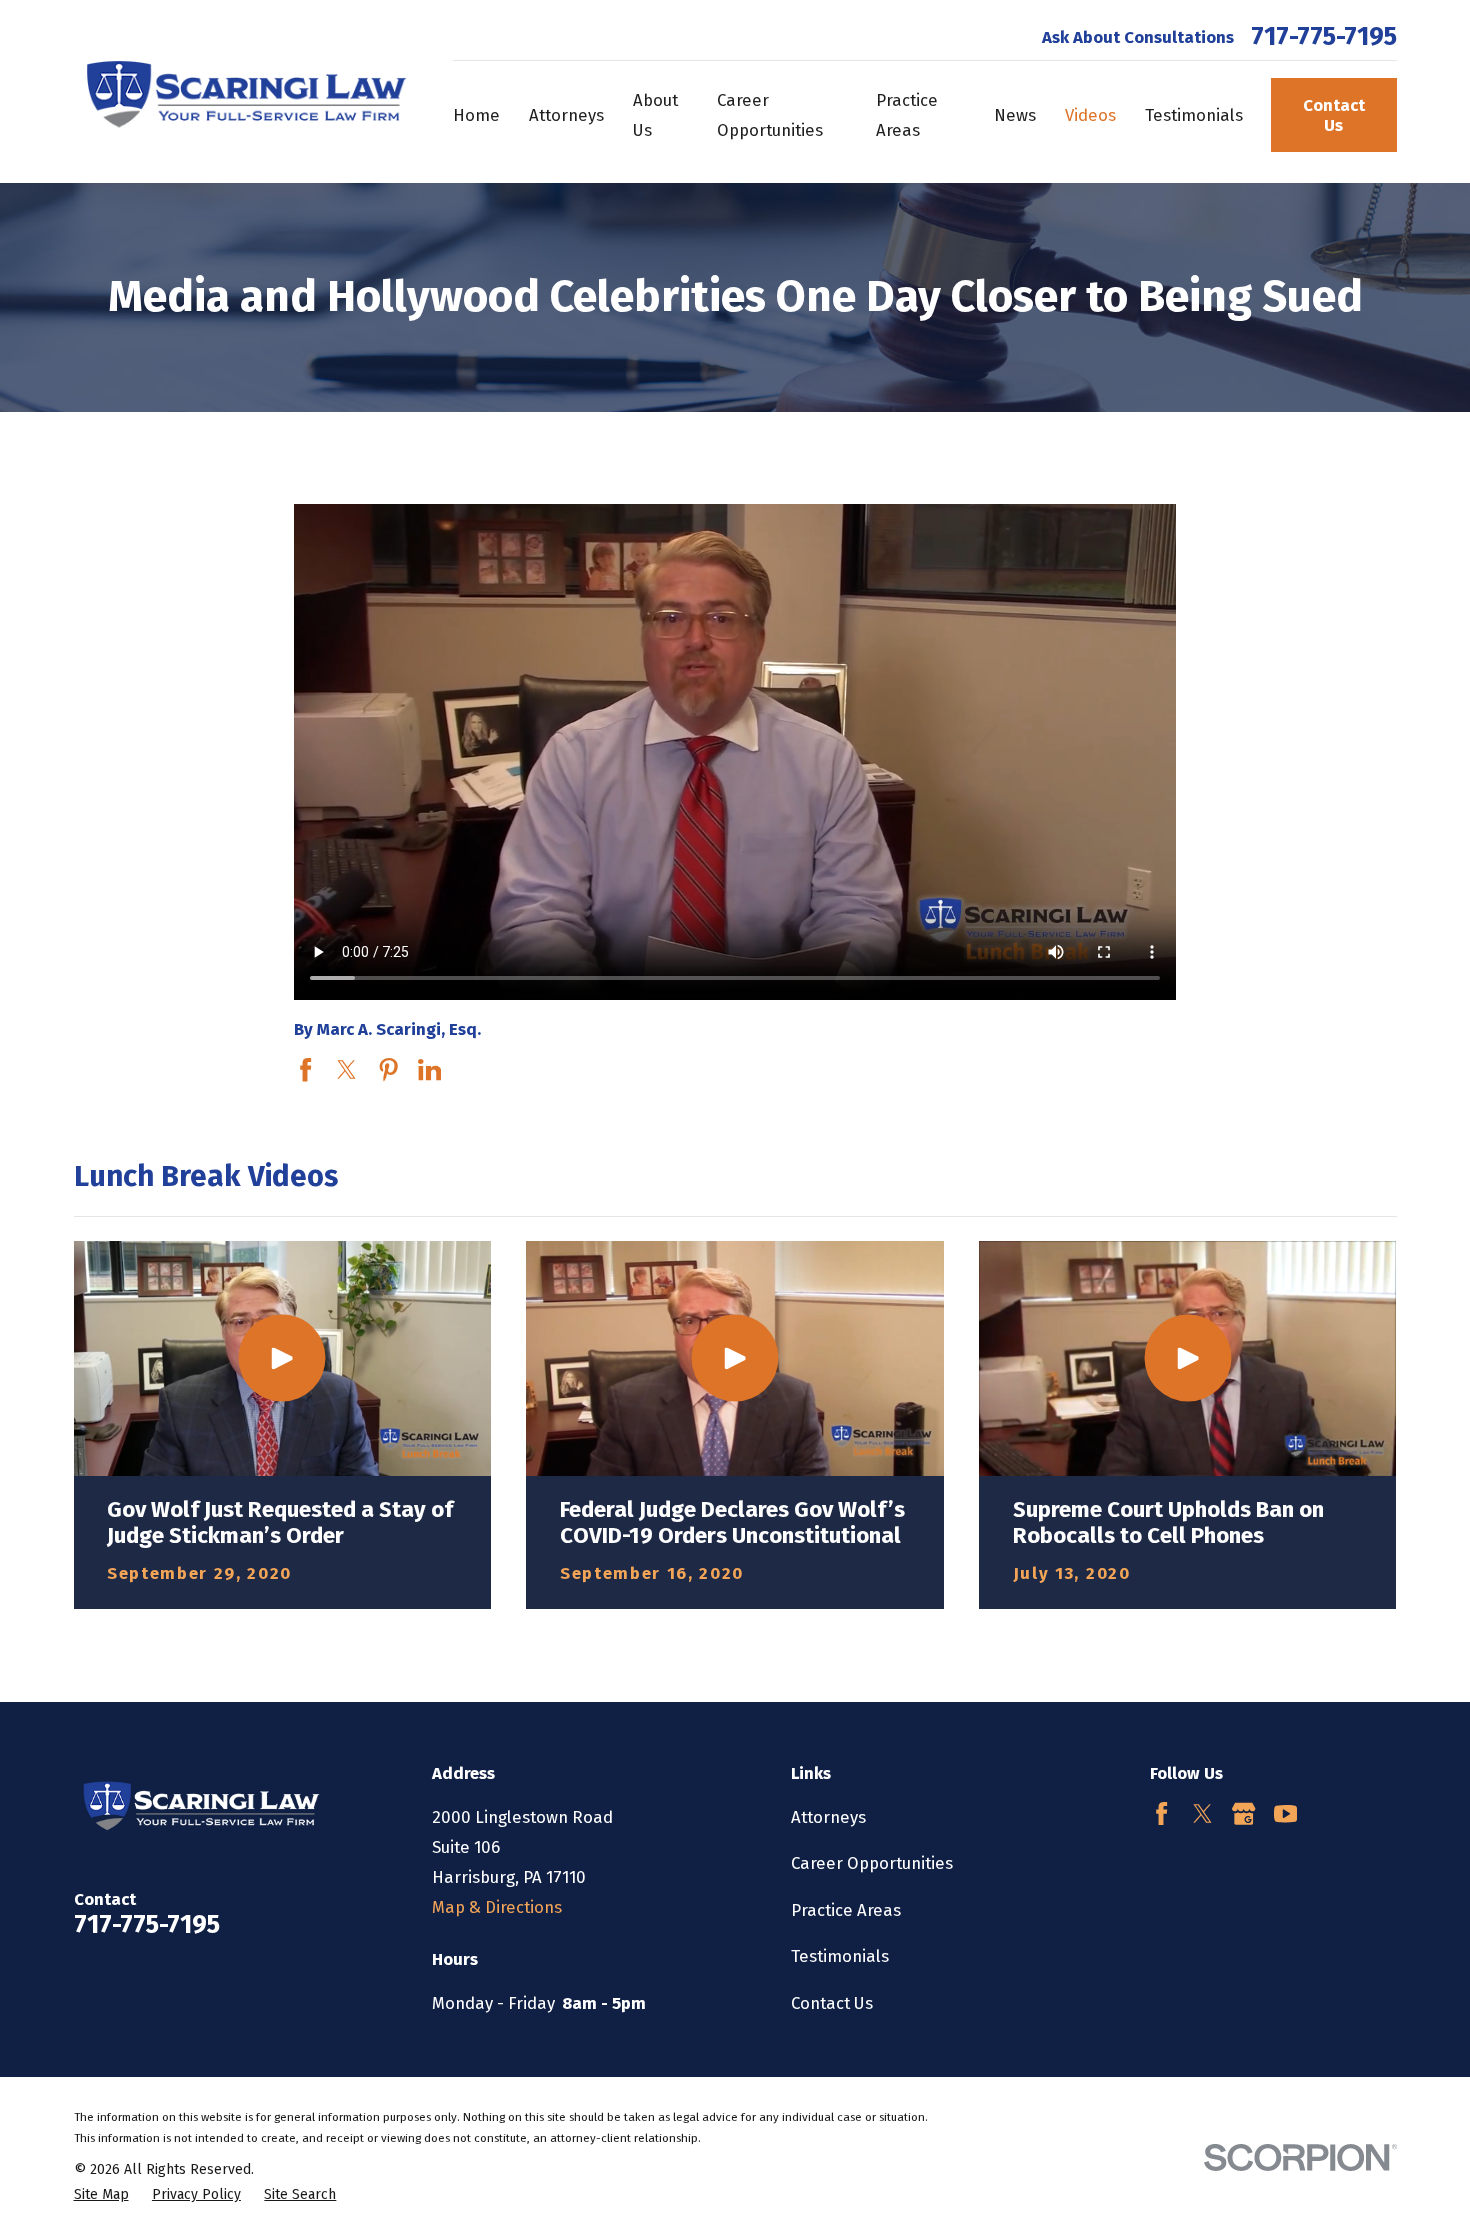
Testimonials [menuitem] (1194, 115)
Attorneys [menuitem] (566, 115)
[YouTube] (1285, 1813)
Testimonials (840, 1956)
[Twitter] (1202, 1813)
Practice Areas (846, 1910)
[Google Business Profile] (1243, 1813)
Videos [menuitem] (1090, 115)
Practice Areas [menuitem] (907, 115)
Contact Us (1334, 115)
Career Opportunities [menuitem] (770, 115)
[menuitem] (101, 2194)
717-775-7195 (1324, 37)
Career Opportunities (872, 1863)
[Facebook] (1161, 1813)
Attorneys (828, 1817)
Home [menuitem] (476, 115)
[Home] (241, 91)
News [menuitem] (1015, 115)
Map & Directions (497, 1907)
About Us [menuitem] (655, 115)
